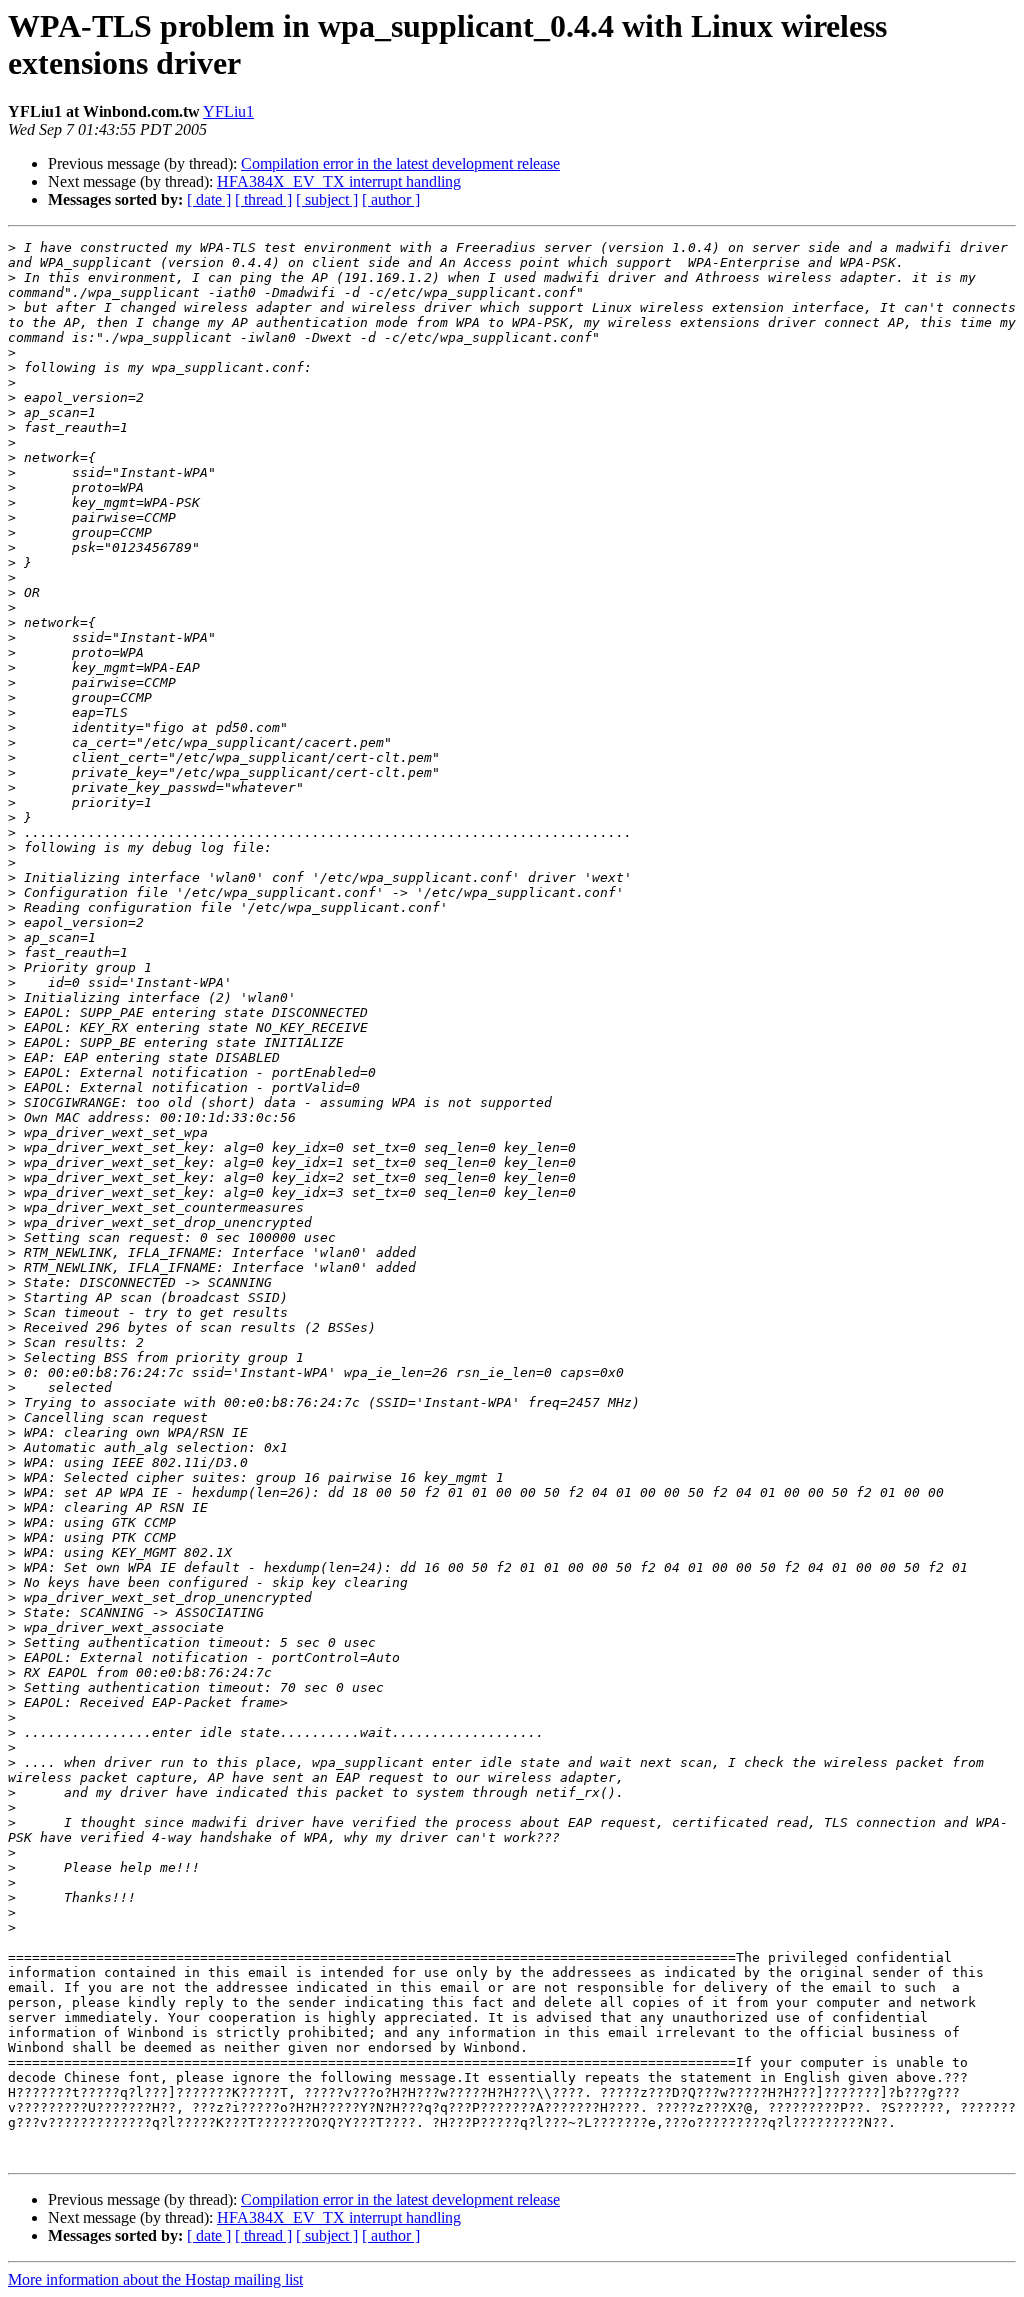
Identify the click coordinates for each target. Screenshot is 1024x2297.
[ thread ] (263, 199)
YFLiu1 (228, 111)
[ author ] (391, 199)
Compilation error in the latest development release (400, 163)
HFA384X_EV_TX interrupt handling (339, 181)
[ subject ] (327, 199)
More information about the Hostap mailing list (155, 2279)
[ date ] (209, 199)
